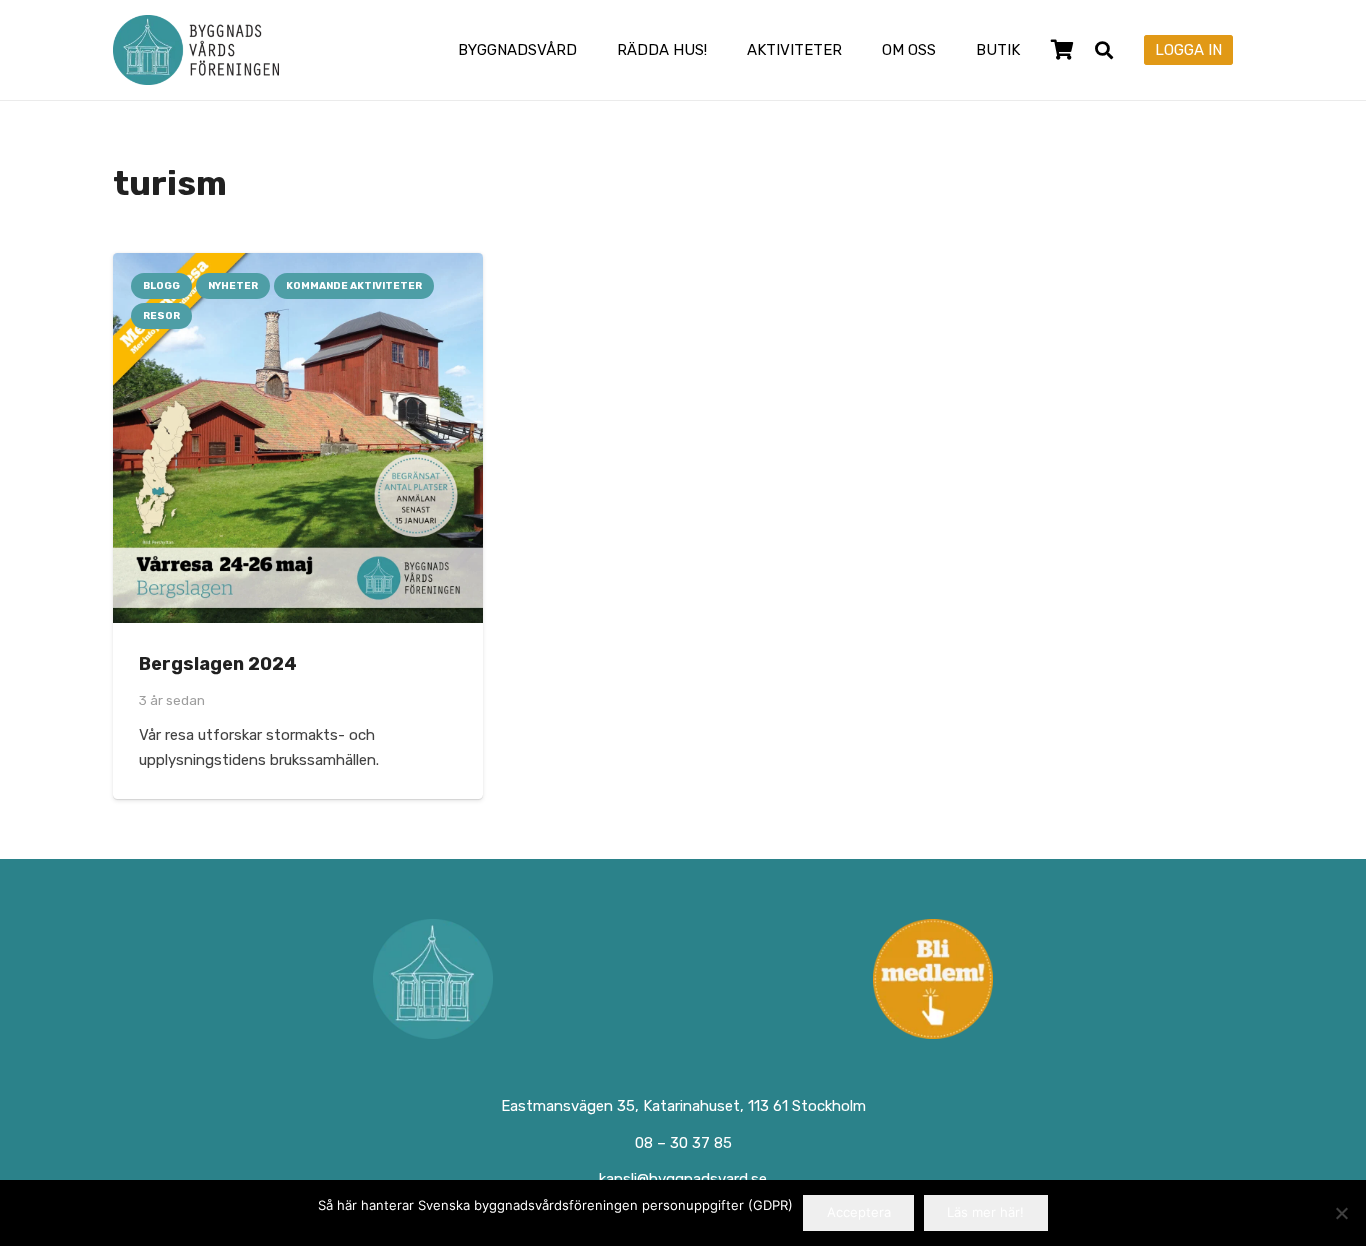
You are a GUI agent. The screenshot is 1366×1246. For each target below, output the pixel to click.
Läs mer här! (985, 1212)
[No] (1341, 1213)
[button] (591, 50)
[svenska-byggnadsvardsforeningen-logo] (196, 50)
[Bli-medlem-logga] (934, 979)
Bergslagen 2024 (218, 664)
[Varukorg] (1062, 50)
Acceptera (859, 1212)
